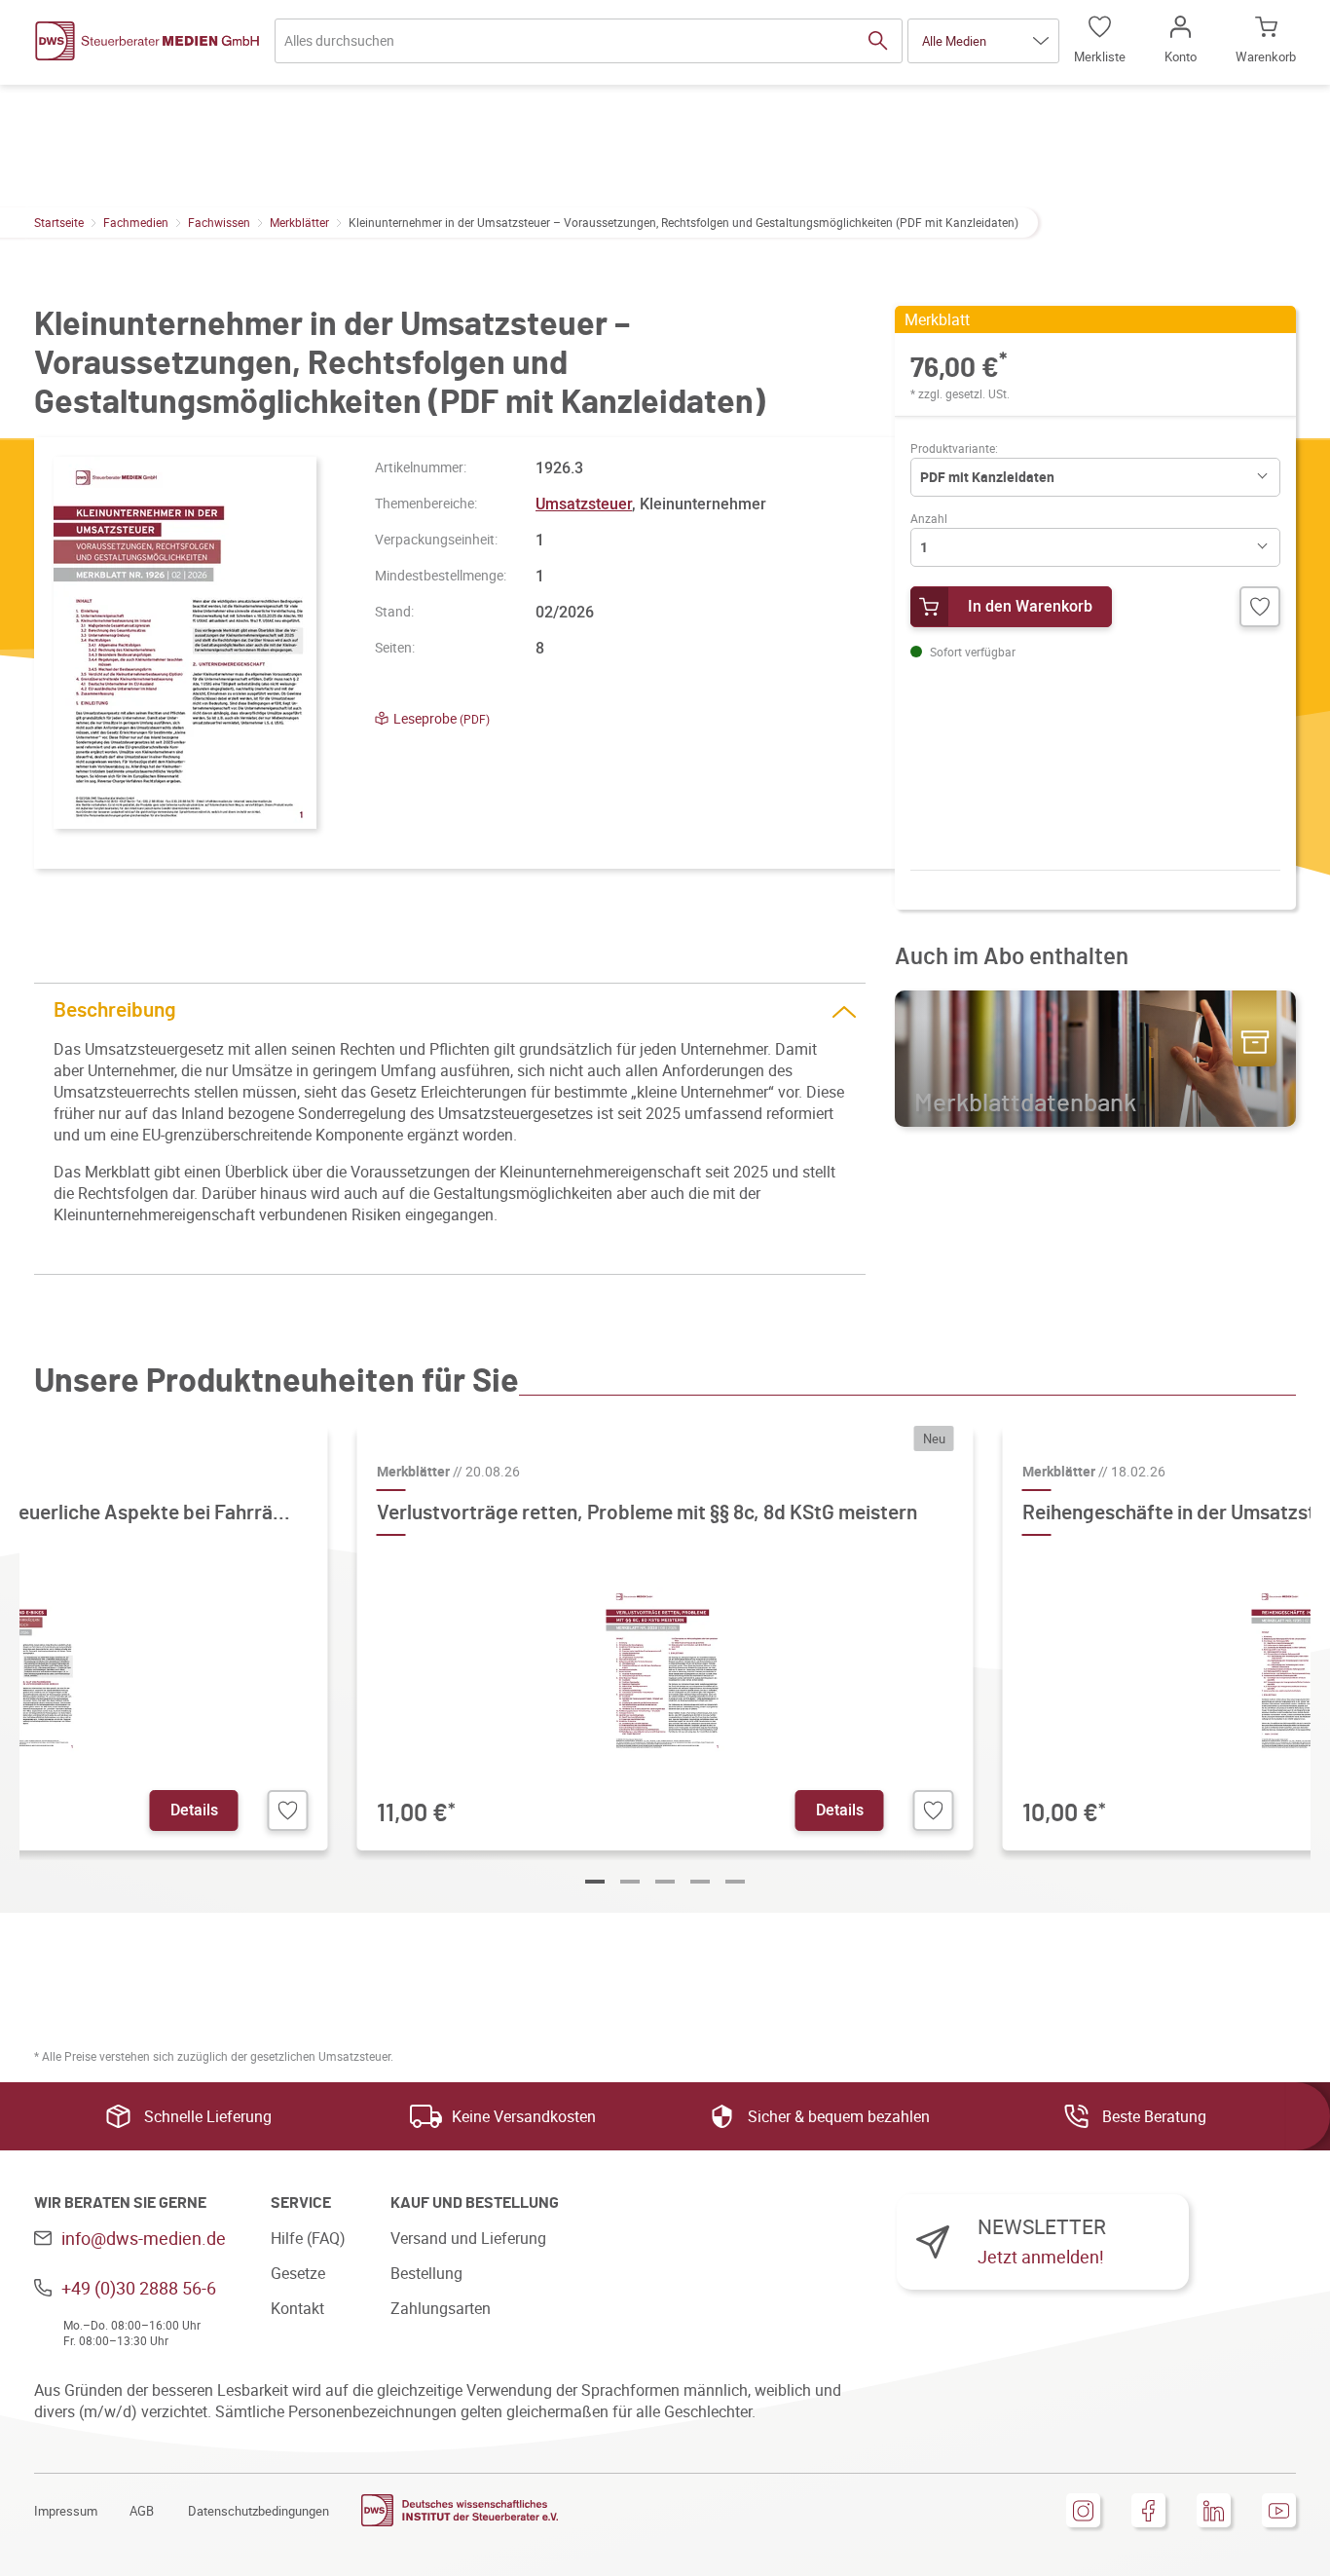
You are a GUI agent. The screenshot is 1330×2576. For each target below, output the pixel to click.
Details (194, 1810)
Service (301, 2203)
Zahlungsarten (441, 2308)
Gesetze (298, 2273)
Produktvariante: (954, 448)
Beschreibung (115, 1010)
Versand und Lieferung (468, 2238)
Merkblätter (299, 222)
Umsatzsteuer (584, 504)
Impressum (66, 2511)
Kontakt (297, 2308)
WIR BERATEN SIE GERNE (120, 2203)
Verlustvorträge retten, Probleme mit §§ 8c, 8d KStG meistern (647, 1513)
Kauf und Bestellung (475, 2203)
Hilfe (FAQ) (308, 2238)
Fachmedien (136, 222)
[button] (983, 41)
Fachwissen (219, 222)
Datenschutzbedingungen (259, 2511)
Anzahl (929, 518)
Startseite (59, 222)
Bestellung (426, 2273)
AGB (142, 2511)
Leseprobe (442, 718)
